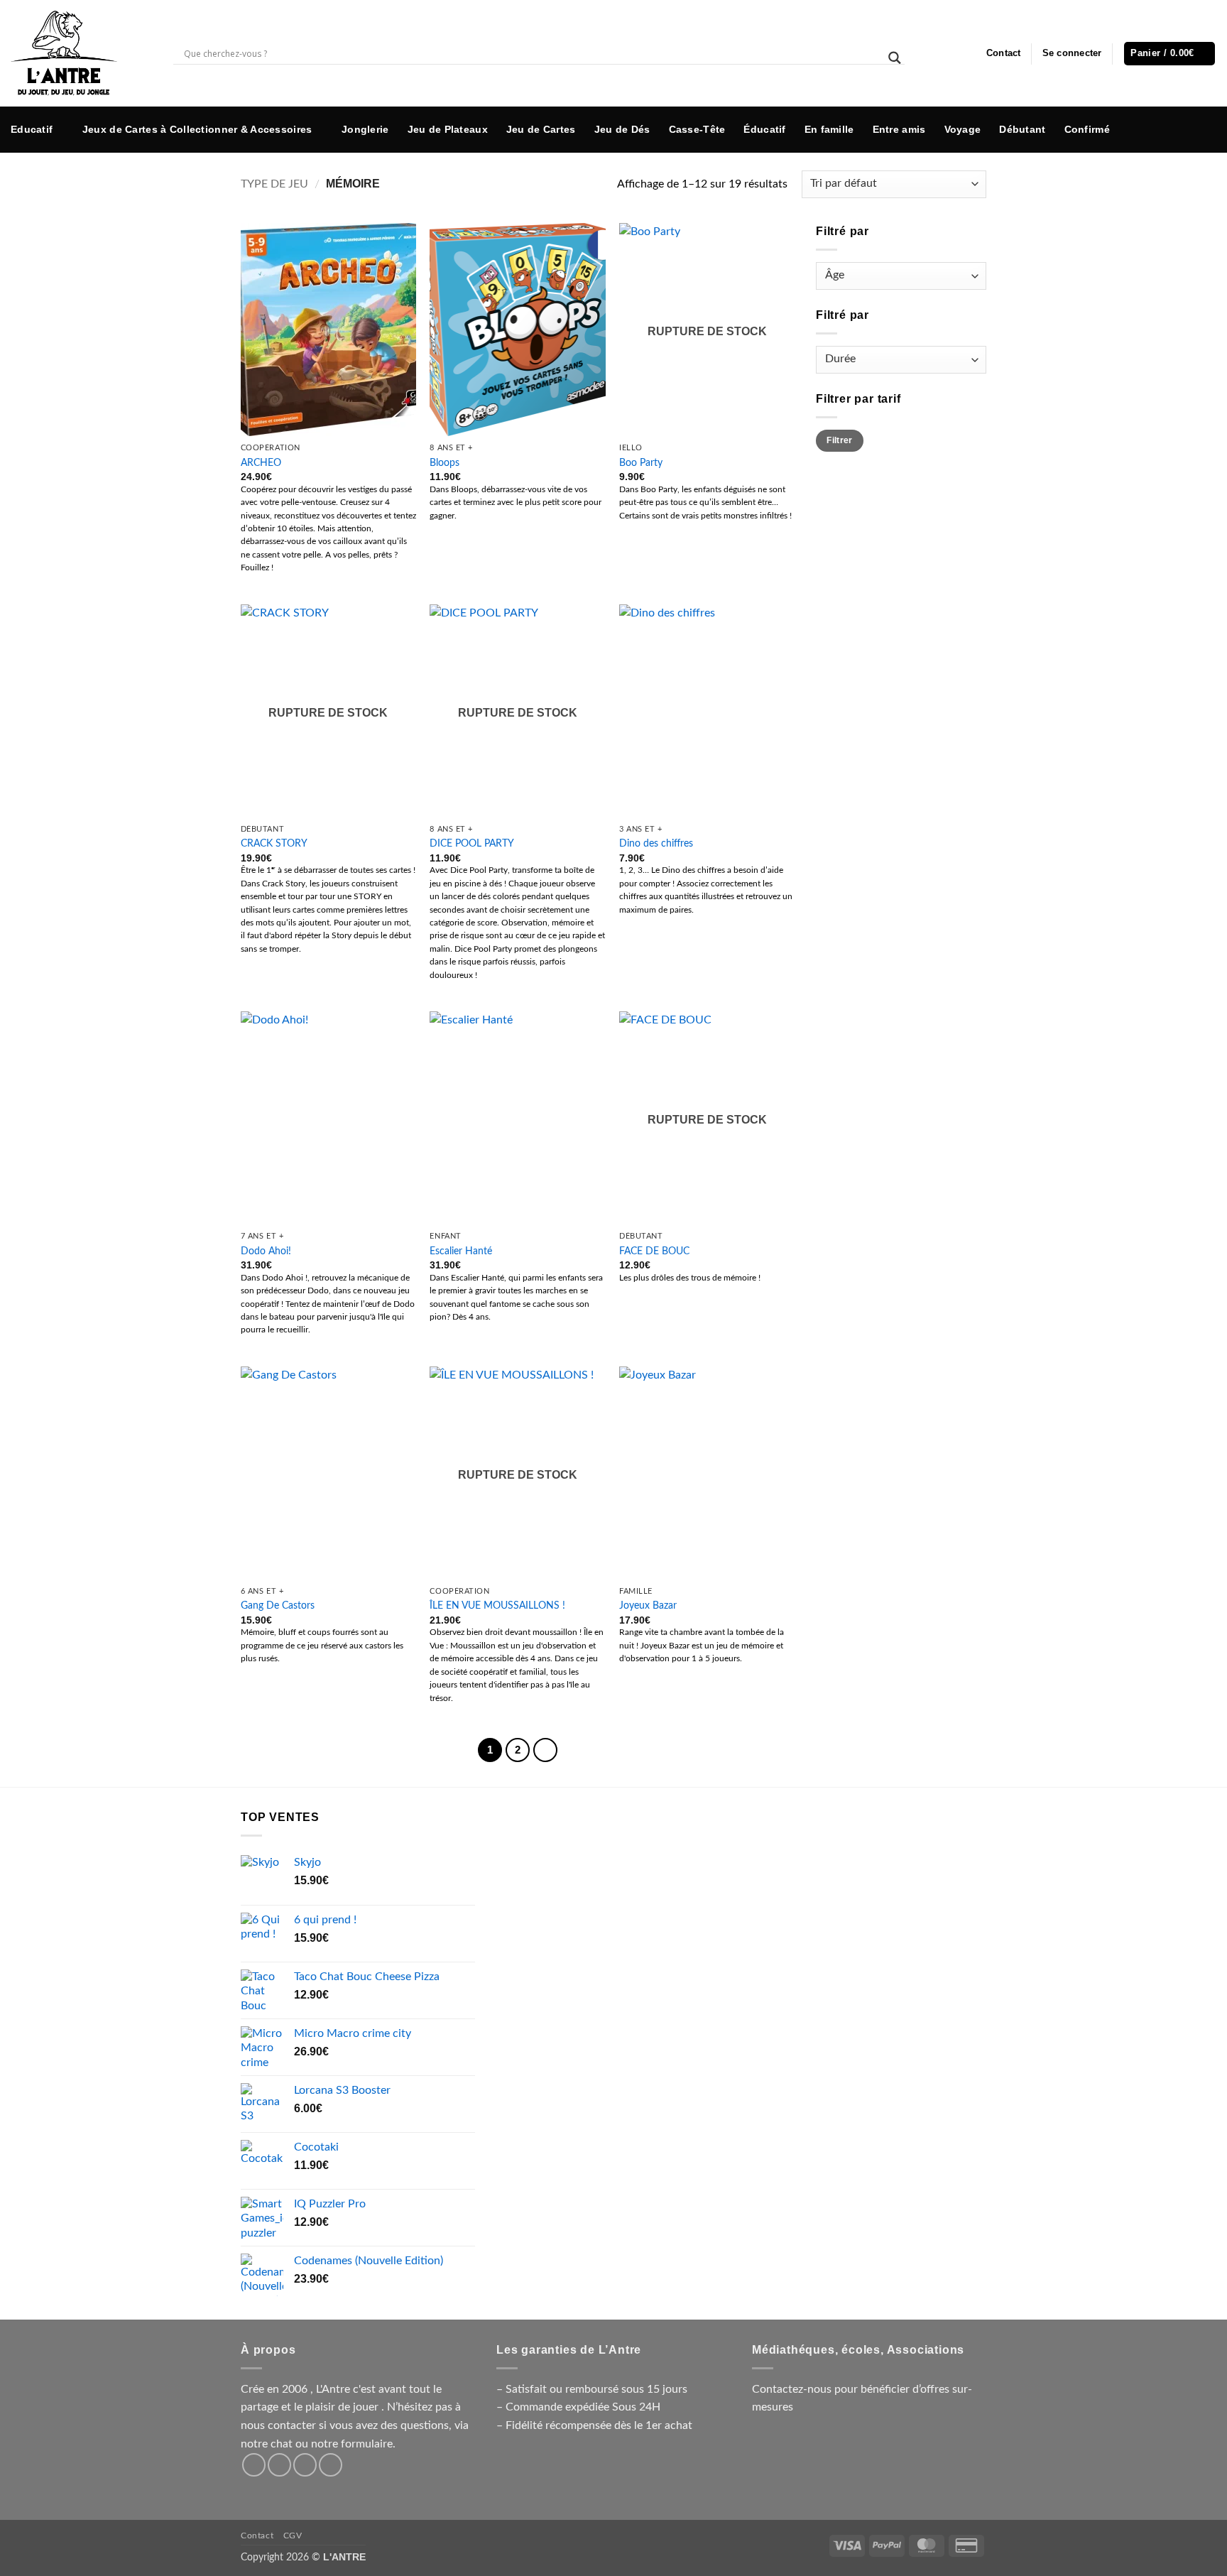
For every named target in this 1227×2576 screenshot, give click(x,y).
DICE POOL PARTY (472, 843)
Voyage (963, 129)
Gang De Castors (278, 1605)
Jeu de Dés (622, 129)
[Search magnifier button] (895, 58)
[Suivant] (545, 1750)
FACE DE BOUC (654, 1251)
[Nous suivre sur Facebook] (1140, 129)
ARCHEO (261, 463)
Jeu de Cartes (541, 129)
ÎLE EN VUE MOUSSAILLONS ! (497, 1605)
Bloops (445, 463)
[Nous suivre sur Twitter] (1183, 129)
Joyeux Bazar (648, 1605)
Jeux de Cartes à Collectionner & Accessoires (197, 129)
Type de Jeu (274, 184)
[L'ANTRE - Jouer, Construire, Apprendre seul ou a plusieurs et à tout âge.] (81, 53)
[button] (1072, 53)
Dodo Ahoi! (266, 1251)
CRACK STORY (274, 843)
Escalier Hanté (461, 1251)
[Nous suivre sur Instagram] (1162, 129)
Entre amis (899, 129)
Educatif (32, 129)
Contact (1004, 53)
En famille (829, 129)
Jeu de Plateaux (448, 129)
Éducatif (764, 129)
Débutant (1022, 129)
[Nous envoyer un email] (1205, 129)
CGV (293, 2536)
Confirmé (1087, 129)
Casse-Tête (697, 129)
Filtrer (840, 440)
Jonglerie (365, 129)
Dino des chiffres (656, 843)
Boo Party (641, 463)
